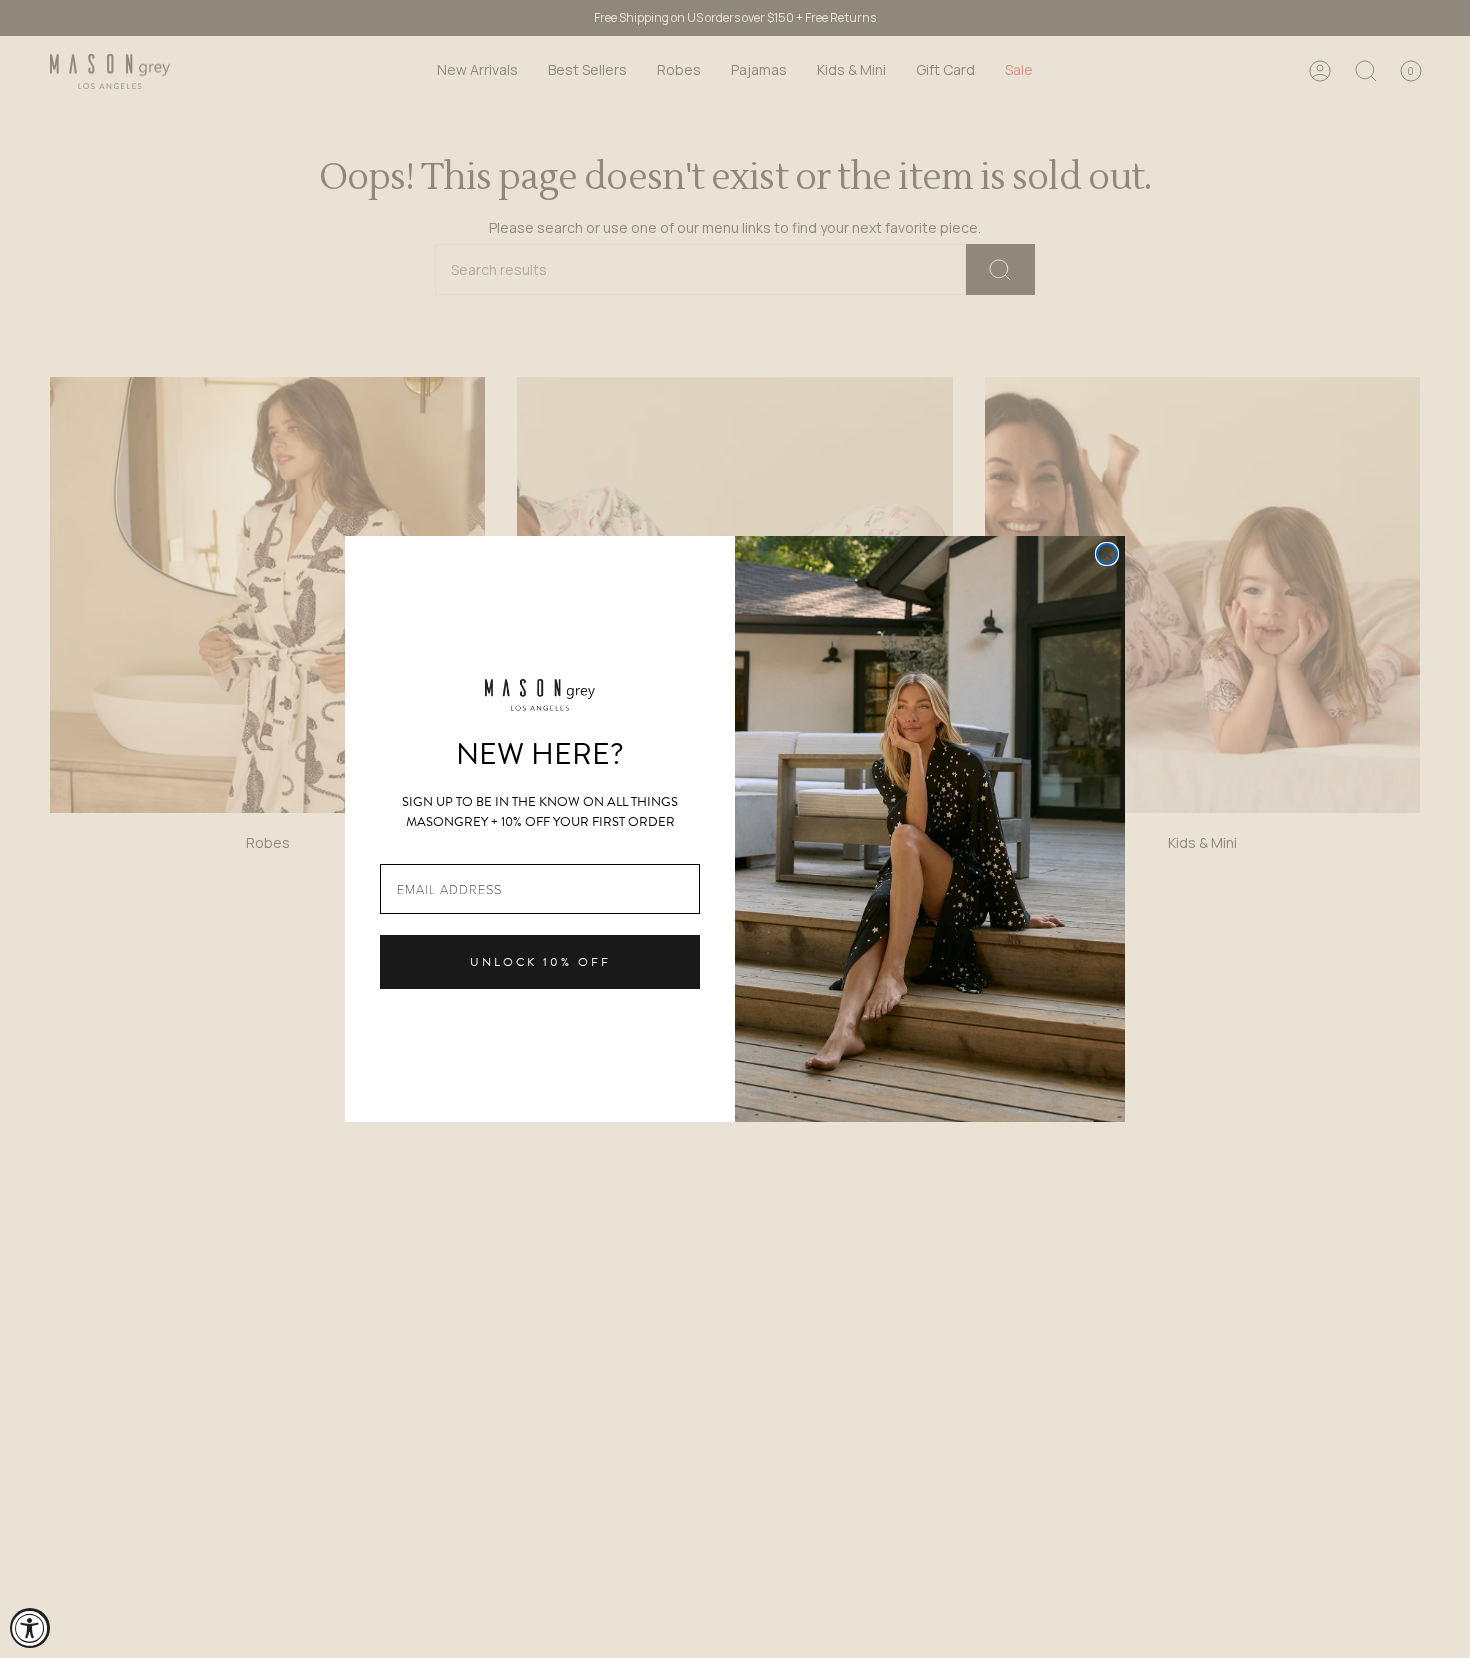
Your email (415, 848)
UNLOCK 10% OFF (540, 962)
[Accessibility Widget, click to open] (30, 1628)
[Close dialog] (1107, 554)
